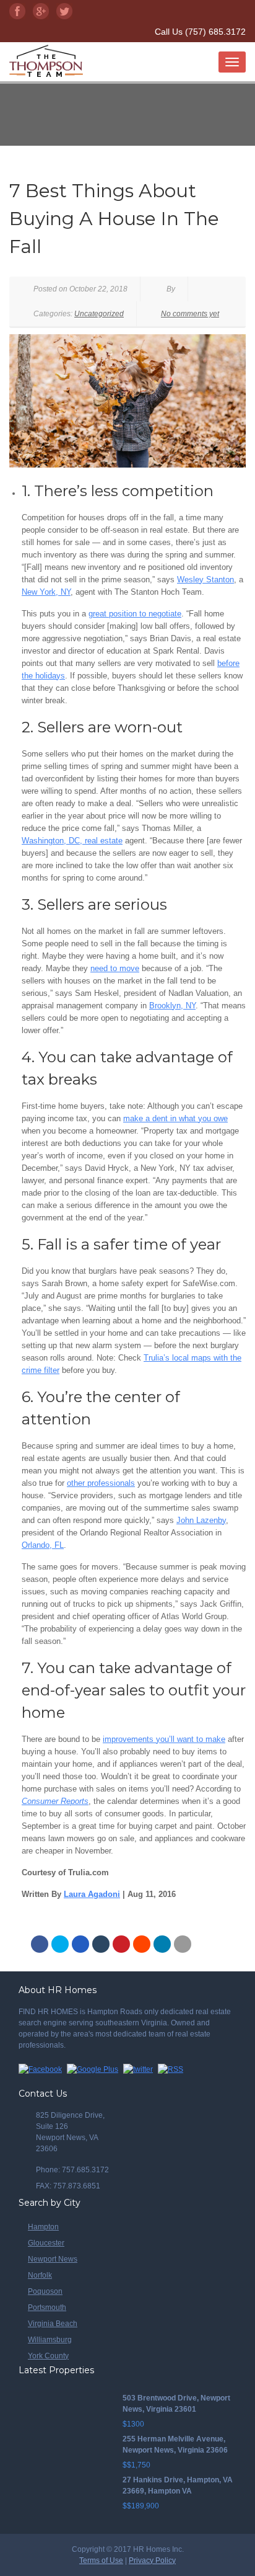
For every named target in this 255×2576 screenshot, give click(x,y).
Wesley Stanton (205, 580)
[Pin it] (121, 1944)
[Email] (183, 1944)
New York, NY (46, 592)
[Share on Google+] (80, 1944)
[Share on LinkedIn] (162, 1944)
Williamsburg (50, 2340)
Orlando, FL (43, 1545)
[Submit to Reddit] (142, 1944)
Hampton (43, 2227)
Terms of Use (101, 2560)
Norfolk (40, 2275)
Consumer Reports (55, 1801)
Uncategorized (99, 314)
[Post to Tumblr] (101, 1944)
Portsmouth (47, 2307)
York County (48, 2356)
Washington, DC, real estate (72, 841)
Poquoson (45, 2291)
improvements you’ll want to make (164, 1739)
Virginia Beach (53, 2324)
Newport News (53, 2259)
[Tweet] (60, 1944)
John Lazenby (201, 1520)
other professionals (101, 1483)
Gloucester (46, 2243)
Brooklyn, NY (172, 1006)
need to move (115, 968)
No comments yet (190, 314)
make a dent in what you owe (175, 1118)
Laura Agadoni (92, 1894)
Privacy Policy (152, 2560)
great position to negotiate (135, 614)
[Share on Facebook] (40, 1944)
